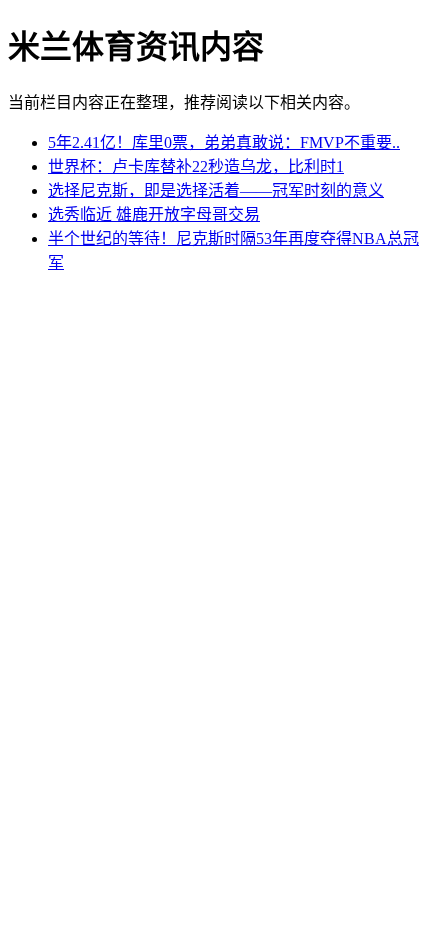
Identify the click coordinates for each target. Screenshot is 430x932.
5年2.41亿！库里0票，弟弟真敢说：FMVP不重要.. (224, 142)
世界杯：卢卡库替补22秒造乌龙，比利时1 (196, 166)
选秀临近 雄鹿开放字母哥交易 (154, 214)
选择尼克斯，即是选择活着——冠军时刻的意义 (216, 190)
